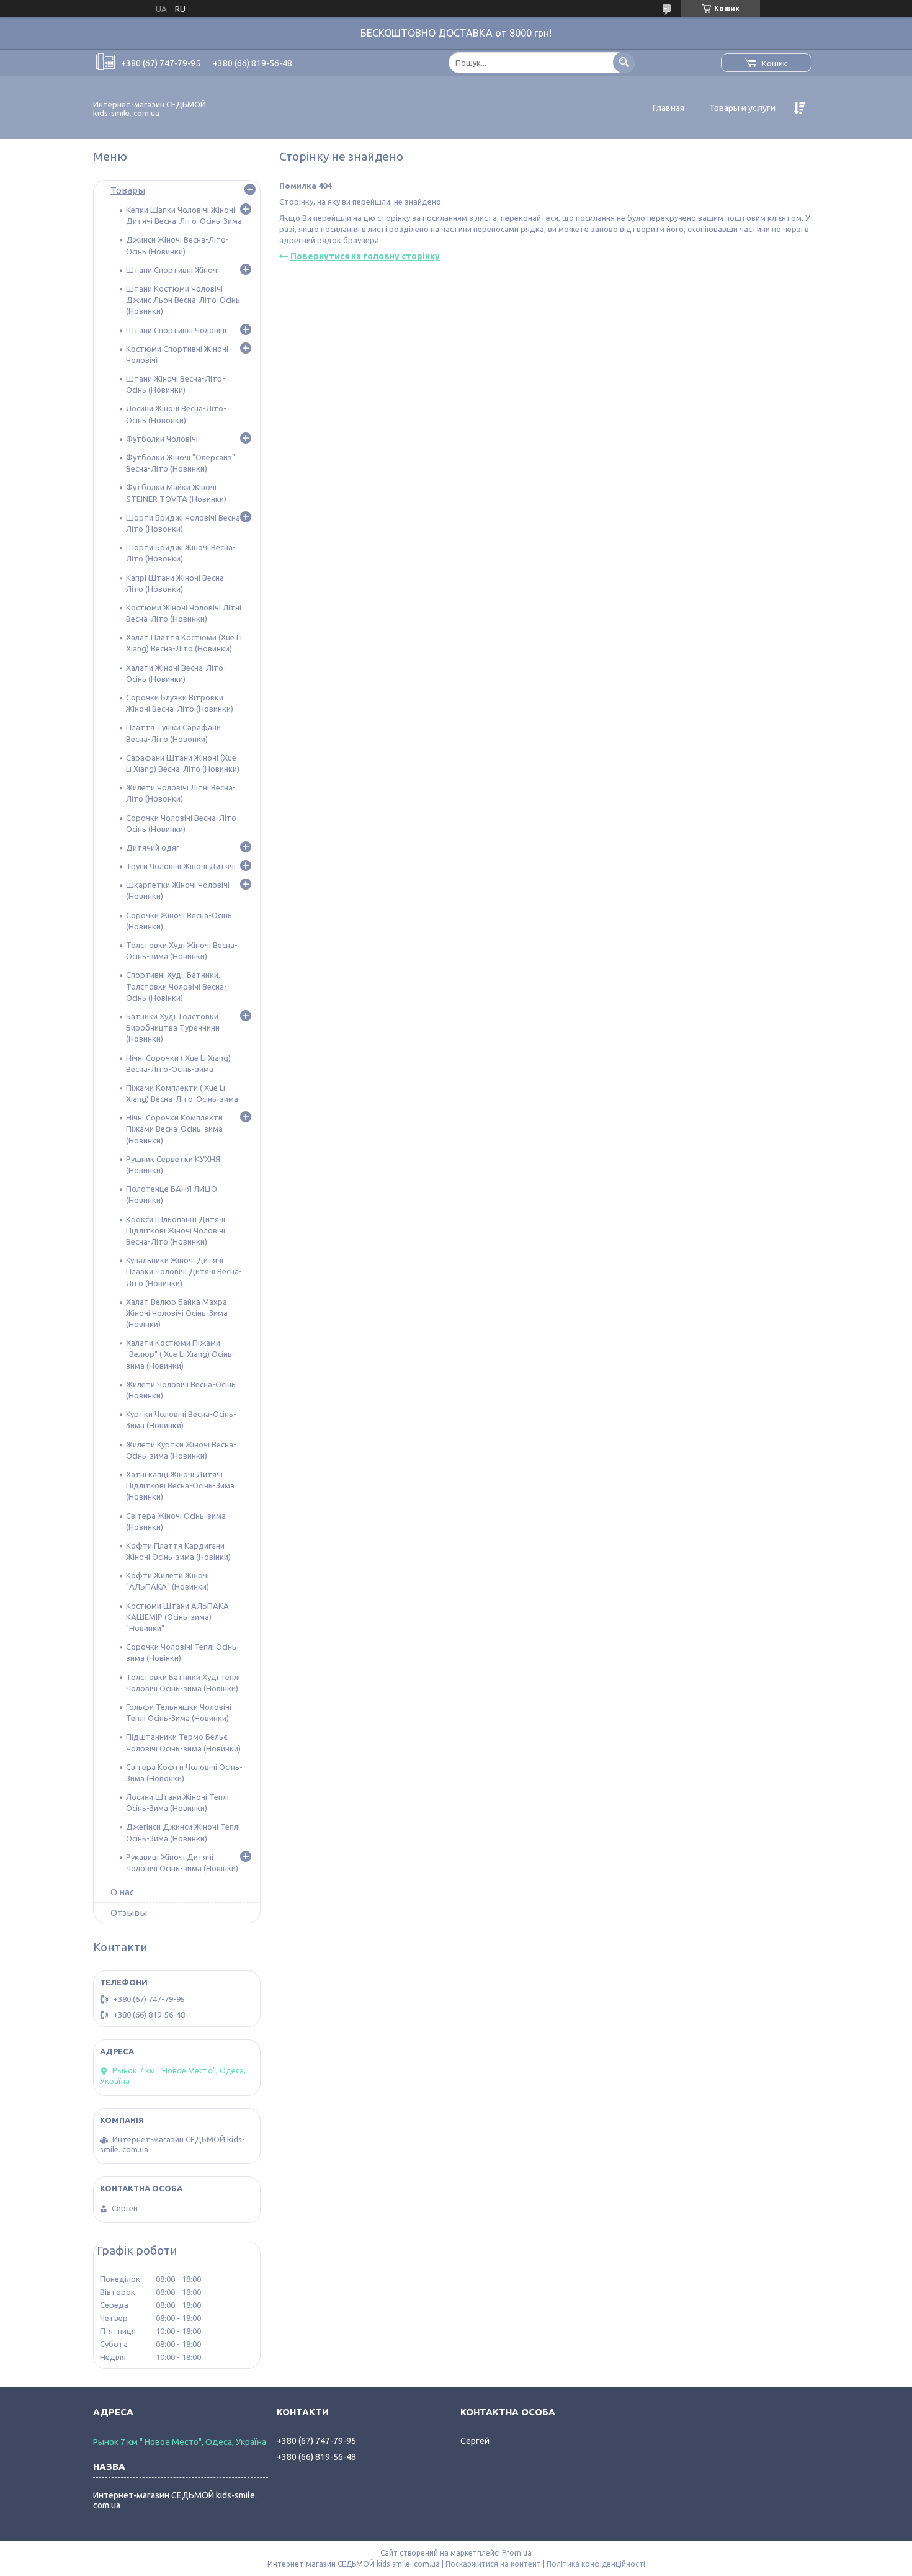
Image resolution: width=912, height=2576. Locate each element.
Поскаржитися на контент (493, 2564)
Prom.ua (517, 2553)
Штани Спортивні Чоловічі (176, 330)
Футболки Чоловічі (162, 439)
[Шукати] (624, 62)
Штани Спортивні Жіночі (172, 270)
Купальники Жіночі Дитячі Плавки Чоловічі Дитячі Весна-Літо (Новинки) (184, 1271)
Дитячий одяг (153, 847)
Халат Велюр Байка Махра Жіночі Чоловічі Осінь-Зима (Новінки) (177, 1313)
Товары (128, 190)
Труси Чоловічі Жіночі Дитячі (181, 866)
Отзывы (129, 1912)
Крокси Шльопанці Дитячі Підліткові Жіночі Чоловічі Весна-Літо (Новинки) (176, 1230)
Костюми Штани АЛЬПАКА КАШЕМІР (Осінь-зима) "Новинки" (177, 1617)
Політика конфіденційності (596, 2564)
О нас (122, 1892)
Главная (668, 108)
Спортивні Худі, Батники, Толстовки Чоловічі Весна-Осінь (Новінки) (177, 986)
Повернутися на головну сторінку (365, 256)
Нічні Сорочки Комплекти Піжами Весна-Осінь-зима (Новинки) (174, 1129)
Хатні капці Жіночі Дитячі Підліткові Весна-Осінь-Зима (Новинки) (180, 1485)
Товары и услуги (742, 108)
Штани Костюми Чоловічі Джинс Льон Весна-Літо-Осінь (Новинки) (183, 300)
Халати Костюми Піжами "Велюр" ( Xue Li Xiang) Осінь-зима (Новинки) (181, 1354)
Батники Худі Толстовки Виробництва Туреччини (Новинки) (173, 1027)
